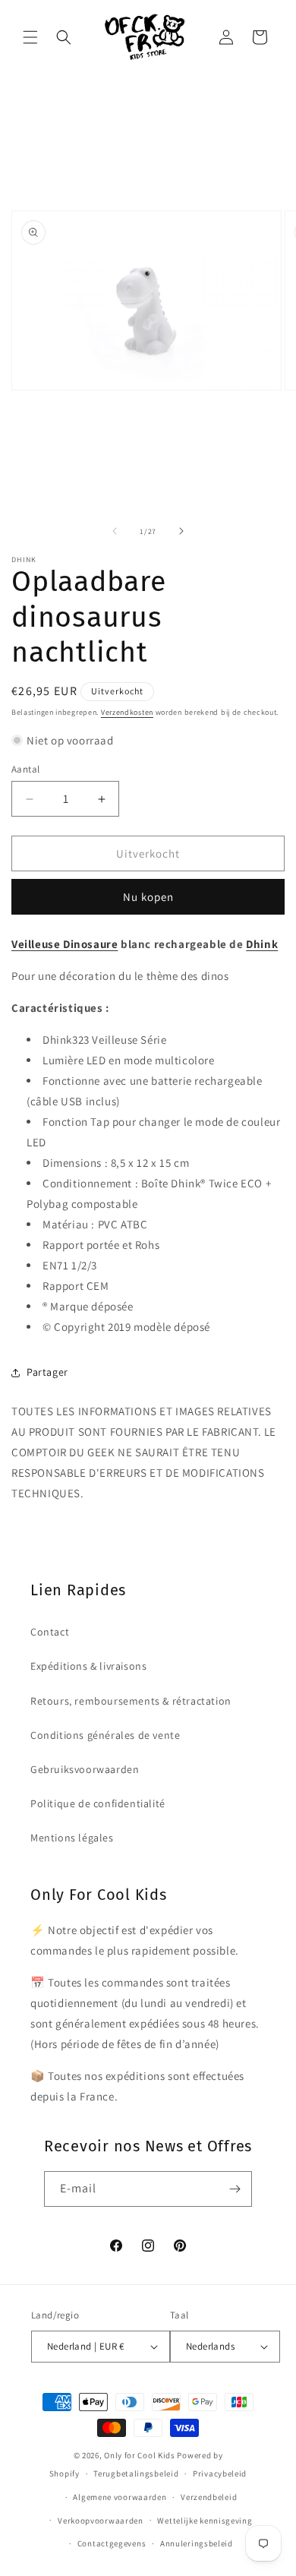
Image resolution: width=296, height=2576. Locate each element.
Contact (50, 1632)
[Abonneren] (235, 2189)
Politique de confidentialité (98, 1803)
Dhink (262, 944)
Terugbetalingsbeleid (136, 2473)
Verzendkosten (127, 712)
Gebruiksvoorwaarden (85, 1769)
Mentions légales (72, 1838)
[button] (30, 37)
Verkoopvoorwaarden (101, 2521)
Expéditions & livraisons (88, 1666)
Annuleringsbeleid (197, 2543)
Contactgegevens (112, 2543)
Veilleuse (37, 944)
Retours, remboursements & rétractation (131, 1701)
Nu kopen (148, 897)
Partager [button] (47, 1372)
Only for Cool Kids (140, 2455)
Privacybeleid (220, 2473)
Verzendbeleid (209, 2497)
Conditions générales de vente (105, 1735)
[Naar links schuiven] (115, 531)
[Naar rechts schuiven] (181, 531)
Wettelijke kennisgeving (205, 2521)
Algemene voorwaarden (120, 2497)
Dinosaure (90, 944)
